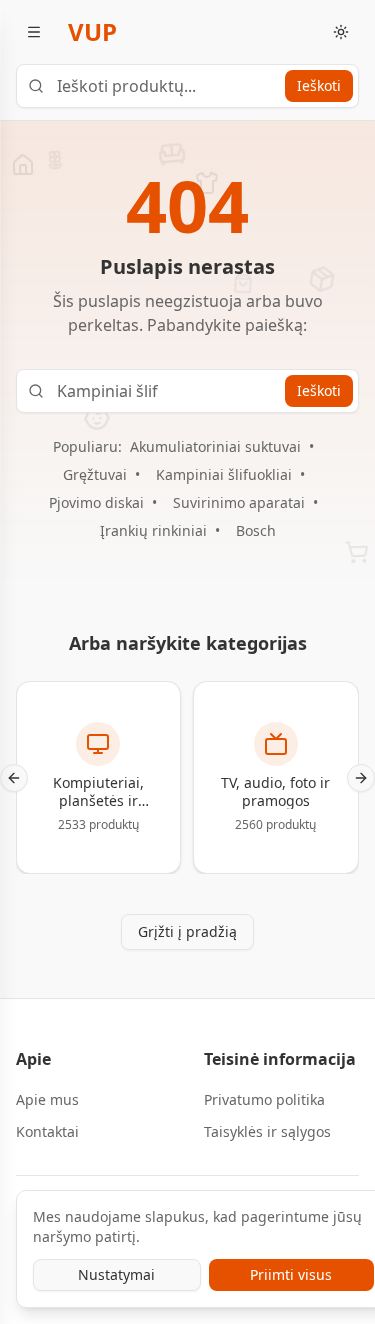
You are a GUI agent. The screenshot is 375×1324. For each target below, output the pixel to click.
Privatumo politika (264, 1099)
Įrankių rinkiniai (153, 530)
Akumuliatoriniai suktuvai (215, 446)
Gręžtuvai (95, 474)
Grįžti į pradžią (187, 931)
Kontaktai (47, 1131)
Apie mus (47, 1099)
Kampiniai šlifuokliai (224, 474)
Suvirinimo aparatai (239, 502)
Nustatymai (116, 1274)
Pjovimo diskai (96, 502)
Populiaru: (87, 446)
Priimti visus (291, 1274)
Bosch (256, 530)
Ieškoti (319, 85)
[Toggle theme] (341, 32)
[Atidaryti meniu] (34, 32)
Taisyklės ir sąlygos (267, 1131)
